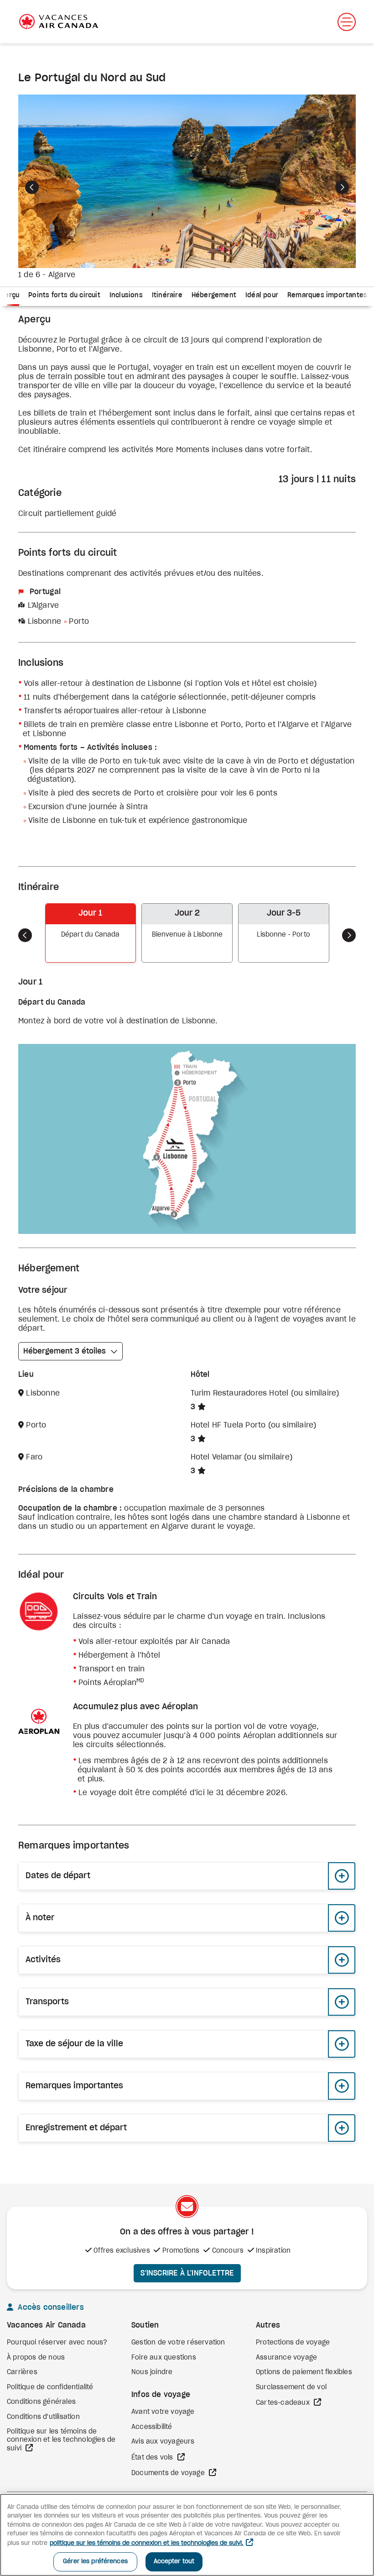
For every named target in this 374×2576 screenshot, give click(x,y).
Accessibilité (152, 2427)
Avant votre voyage (163, 2412)
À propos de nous (36, 2358)
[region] (187, 2535)
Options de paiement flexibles (304, 2372)
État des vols (153, 2458)
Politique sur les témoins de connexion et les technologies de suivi (61, 2440)
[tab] (64, 297)
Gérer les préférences (95, 2562)
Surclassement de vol (291, 2387)
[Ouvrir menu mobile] (347, 22)
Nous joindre (152, 2372)
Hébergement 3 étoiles (65, 1351)
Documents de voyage (169, 2473)
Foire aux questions (164, 2358)
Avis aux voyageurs (163, 2442)
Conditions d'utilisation (43, 2417)
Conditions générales (41, 2402)
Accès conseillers (50, 2307)
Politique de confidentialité (50, 2387)
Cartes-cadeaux (284, 2403)
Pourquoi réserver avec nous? (57, 2343)
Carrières (22, 2372)
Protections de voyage (293, 2343)
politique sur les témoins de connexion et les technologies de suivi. (147, 2543)
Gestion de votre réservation (178, 2343)
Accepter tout (174, 2562)
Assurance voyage (286, 2358)
